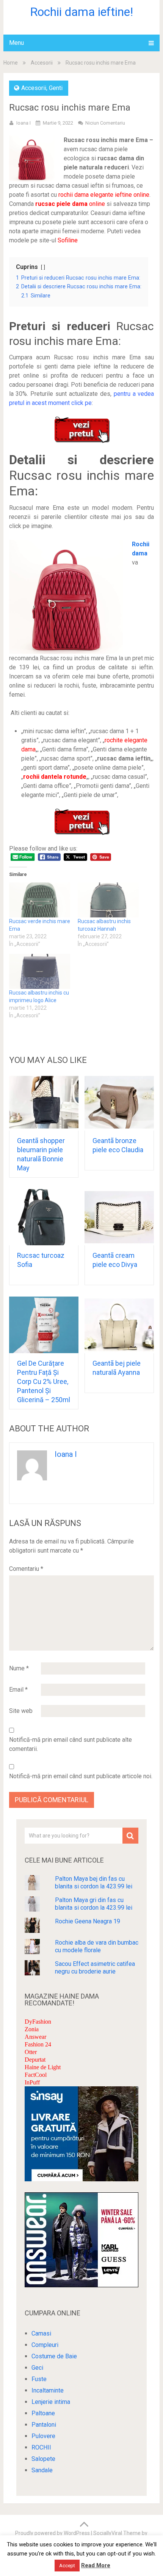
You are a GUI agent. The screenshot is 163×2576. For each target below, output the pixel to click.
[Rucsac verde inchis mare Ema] (40, 900)
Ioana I (24, 123)
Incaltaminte (48, 2390)
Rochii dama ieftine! (81, 12)
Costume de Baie (54, 2356)
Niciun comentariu (105, 123)
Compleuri (45, 2345)
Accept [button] (67, 2566)
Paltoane (43, 2413)
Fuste (39, 2379)
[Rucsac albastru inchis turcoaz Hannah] (108, 900)
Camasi (41, 2333)
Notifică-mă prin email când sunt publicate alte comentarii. (71, 1744)
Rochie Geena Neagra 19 (88, 1921)
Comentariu (26, 1569)
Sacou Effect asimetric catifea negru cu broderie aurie (95, 1968)
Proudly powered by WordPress (53, 2533)
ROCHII (41, 2447)
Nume (19, 1668)
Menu (16, 43)
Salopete (43, 2459)
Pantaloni (44, 2425)
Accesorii (42, 63)
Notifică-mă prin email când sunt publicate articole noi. (81, 1776)
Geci (37, 2368)
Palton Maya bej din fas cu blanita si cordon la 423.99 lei (94, 1883)
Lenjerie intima (51, 2402)
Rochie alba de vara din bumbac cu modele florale (97, 1946)
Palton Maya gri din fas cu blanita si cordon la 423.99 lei (94, 1904)
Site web (21, 1711)
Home (11, 63)
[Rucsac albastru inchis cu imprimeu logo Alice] (40, 971)
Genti (56, 88)
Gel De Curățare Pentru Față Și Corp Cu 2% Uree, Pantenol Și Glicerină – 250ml (44, 1381)
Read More (96, 2565)
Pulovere (43, 2436)
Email (18, 1690)
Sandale (42, 2470)
